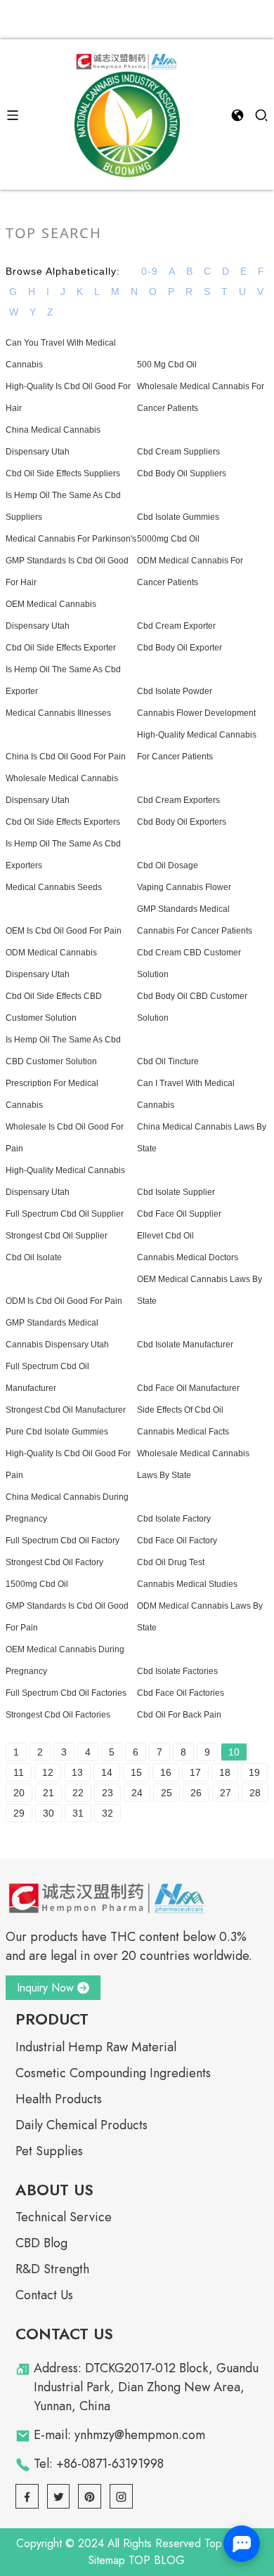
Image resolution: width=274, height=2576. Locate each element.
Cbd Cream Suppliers (178, 452)
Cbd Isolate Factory (174, 1519)
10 (234, 1752)
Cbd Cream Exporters (178, 800)
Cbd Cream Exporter (176, 626)
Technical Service (64, 2217)
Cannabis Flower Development (196, 713)
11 (19, 1772)
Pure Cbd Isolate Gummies (57, 1432)
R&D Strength (52, 2269)
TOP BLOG (157, 2560)
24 (137, 1793)
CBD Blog (41, 2243)
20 (19, 1793)
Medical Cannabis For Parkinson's (71, 539)
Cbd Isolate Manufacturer (185, 1345)
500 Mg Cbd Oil (167, 365)
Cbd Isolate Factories (177, 1671)
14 (107, 1772)
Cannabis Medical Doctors (188, 1257)
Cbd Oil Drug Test (171, 1562)
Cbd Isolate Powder (175, 691)
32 (107, 1813)
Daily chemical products (81, 2125)
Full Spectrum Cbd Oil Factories (66, 1693)
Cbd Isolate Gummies (178, 517)
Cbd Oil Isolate (34, 1257)
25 (167, 1793)
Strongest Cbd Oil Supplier (57, 1236)
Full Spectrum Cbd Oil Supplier (65, 1214)
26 (196, 1793)
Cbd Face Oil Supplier (179, 1214)
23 (107, 1793)
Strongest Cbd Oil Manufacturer (66, 1410)
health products (59, 2099)
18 (225, 1772)
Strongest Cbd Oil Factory (54, 1562)
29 (19, 1813)
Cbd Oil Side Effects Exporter (61, 648)
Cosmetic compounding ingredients (113, 2073)
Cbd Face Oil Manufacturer (188, 1388)
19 (254, 1772)
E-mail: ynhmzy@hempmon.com (119, 2435)
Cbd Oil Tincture (168, 1061)
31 (78, 1813)
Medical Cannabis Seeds (54, 887)
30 (48, 1813)
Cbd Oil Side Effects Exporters (63, 822)
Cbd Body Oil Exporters (182, 822)
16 (166, 1772)
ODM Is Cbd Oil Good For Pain (64, 1301)
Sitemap (107, 2560)
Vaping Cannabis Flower (184, 887)
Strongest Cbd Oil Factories (58, 1715)
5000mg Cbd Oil (168, 539)
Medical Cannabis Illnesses (58, 713)
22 (78, 1793)
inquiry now (45, 1988)
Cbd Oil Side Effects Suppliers (63, 473)
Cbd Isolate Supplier (176, 1192)
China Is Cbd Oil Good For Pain (66, 757)
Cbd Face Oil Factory (177, 1541)
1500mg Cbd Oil (37, 1584)
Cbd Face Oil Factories (181, 1693)
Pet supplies (49, 2151)
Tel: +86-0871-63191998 (99, 2464)
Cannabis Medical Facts (183, 1432)
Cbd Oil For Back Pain (179, 1715)
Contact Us (44, 2295)
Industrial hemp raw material (96, 2047)
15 (136, 1772)
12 (48, 1772)
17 (195, 1772)
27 (226, 1793)
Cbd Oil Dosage (168, 865)
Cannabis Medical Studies (187, 1584)
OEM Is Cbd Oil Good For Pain (64, 931)
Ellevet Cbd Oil (165, 1236)
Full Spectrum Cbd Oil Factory (63, 1541)
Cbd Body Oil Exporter (180, 648)
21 (48, 1793)
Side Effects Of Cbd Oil (180, 1410)
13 (77, 1772)
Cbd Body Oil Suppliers (182, 473)
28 (255, 1793)
